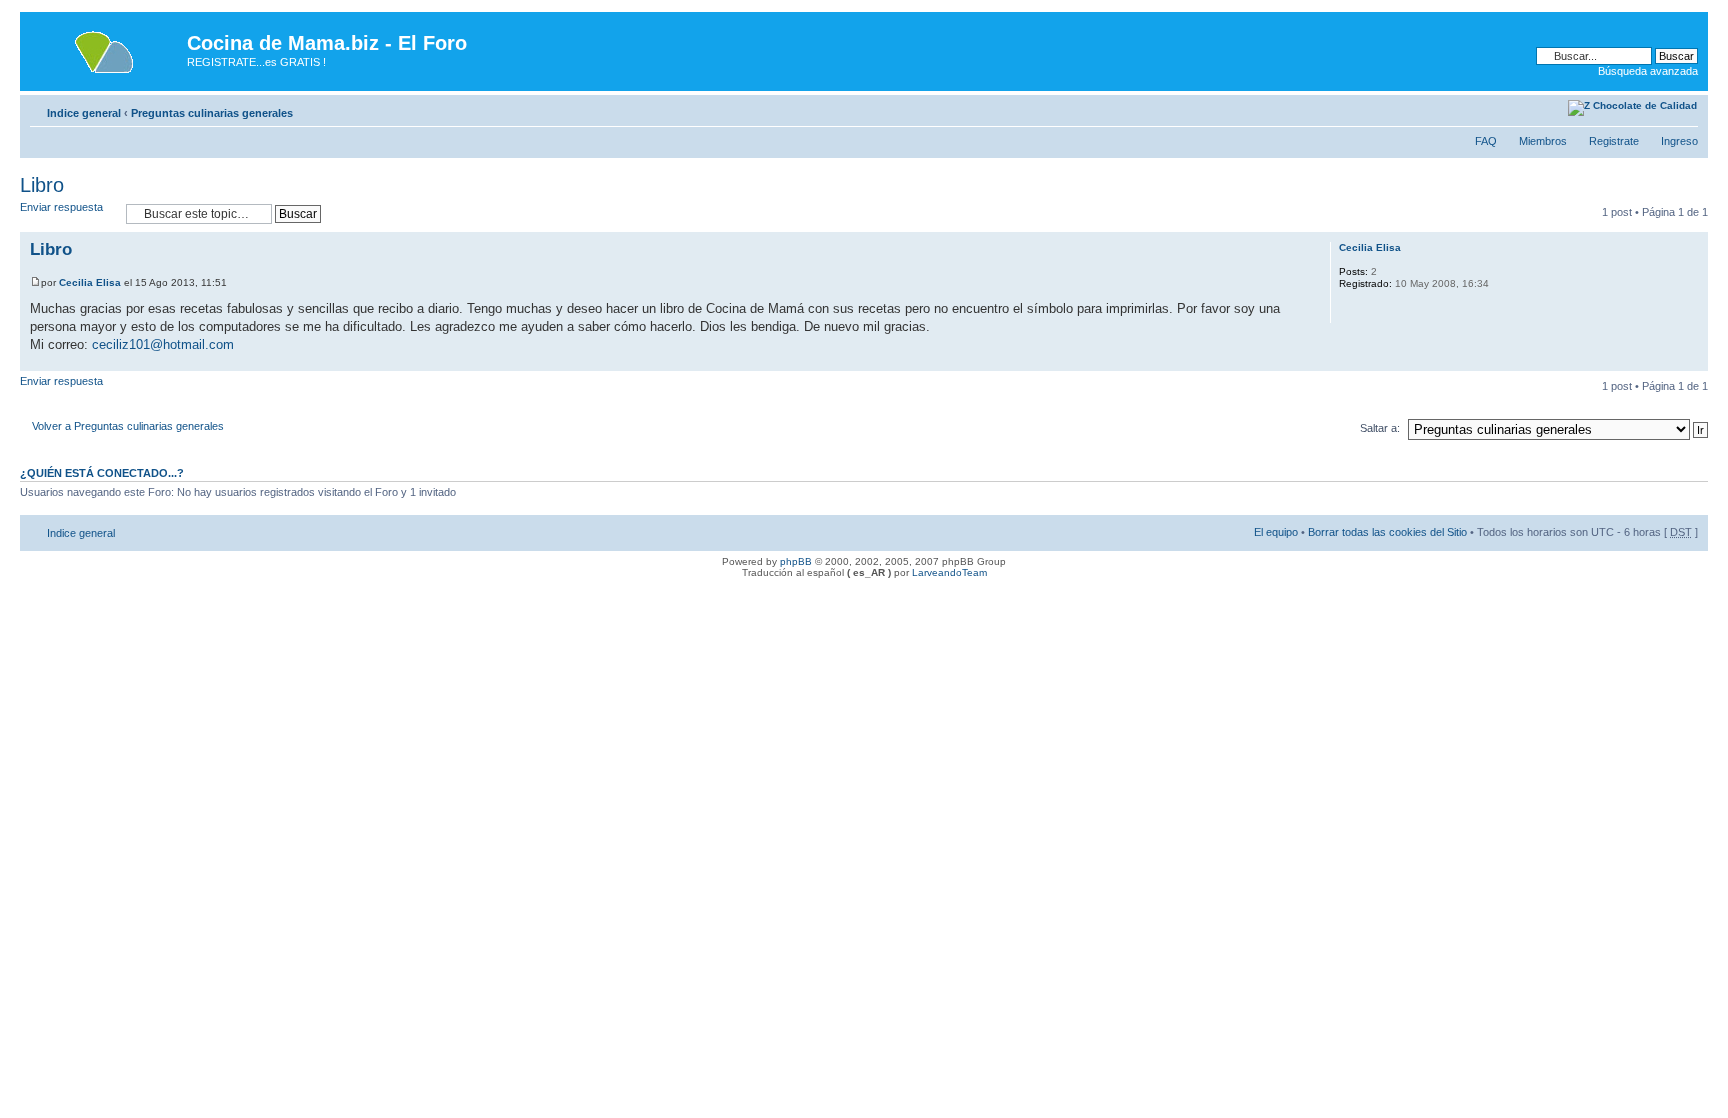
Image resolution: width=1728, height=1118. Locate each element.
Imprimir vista (1523, 109)
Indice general (84, 113)
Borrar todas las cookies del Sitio (1387, 532)
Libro (42, 185)
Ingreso (1679, 141)
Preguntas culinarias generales (212, 113)
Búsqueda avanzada (1648, 71)
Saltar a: (1380, 428)
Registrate (1614, 141)
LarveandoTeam (949, 572)
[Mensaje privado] (1353, 310)
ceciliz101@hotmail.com (163, 344)
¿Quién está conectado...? (102, 473)
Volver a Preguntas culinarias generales (128, 426)
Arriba (1692, 360)
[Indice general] (106, 49)
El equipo (1276, 532)
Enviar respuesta (61, 207)
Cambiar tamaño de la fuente (1553, 109)
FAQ (1486, 141)
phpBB (796, 561)
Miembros (1543, 141)
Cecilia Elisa (90, 282)
